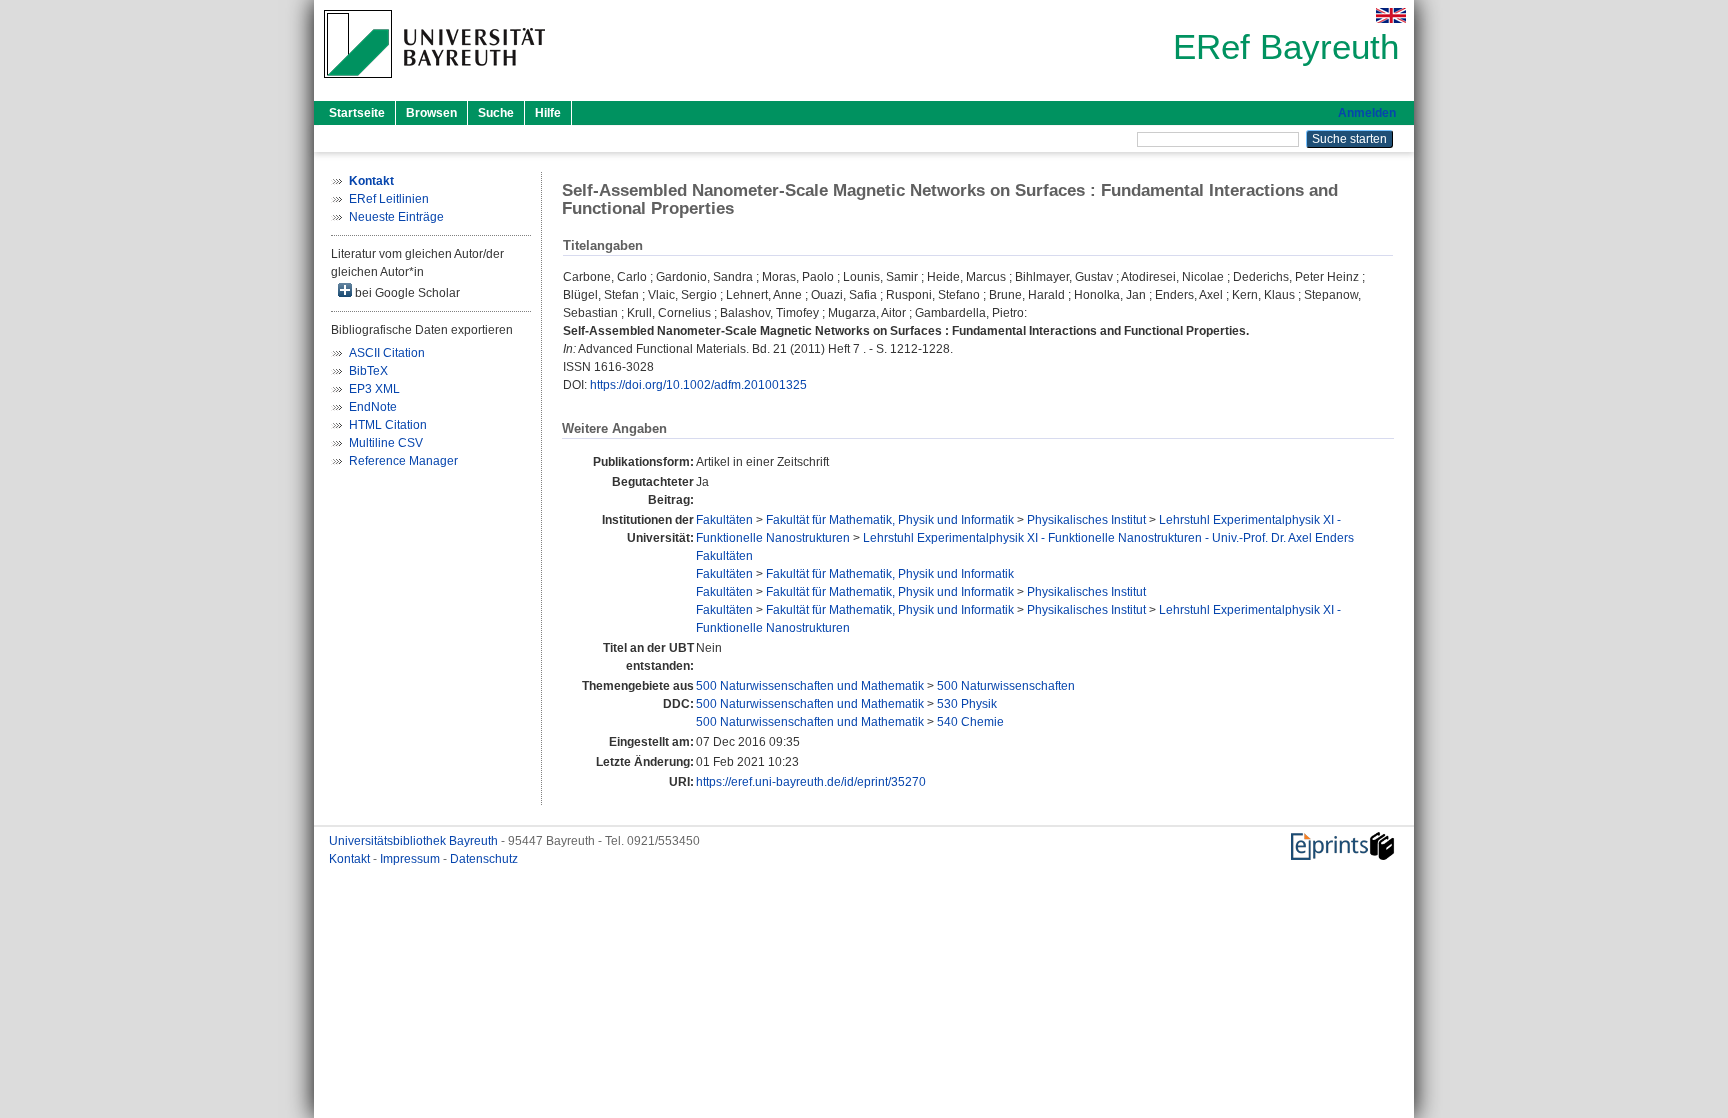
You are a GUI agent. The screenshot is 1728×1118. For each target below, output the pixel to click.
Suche (496, 113)
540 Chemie (970, 722)
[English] (1391, 15)
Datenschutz (484, 859)
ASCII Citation (387, 353)
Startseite (357, 113)
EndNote (373, 407)
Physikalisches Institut (1086, 520)
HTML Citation (388, 425)
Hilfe (548, 113)
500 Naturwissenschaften (1006, 686)
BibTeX (368, 371)
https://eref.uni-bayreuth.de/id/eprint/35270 (811, 782)
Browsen (431, 113)
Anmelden (1367, 113)
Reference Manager (403, 461)
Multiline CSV (386, 443)
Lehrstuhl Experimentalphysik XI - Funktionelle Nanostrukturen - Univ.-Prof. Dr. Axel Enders (1108, 538)
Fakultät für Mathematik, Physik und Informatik (890, 520)
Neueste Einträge (396, 217)
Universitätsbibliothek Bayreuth (415, 841)
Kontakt (351, 859)
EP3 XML (374, 389)
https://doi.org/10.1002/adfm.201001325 (698, 385)
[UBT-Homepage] (434, 84)
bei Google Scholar (406, 293)
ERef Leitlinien (389, 199)
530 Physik (967, 704)
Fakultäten (724, 520)
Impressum (411, 859)
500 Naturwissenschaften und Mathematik (810, 686)
